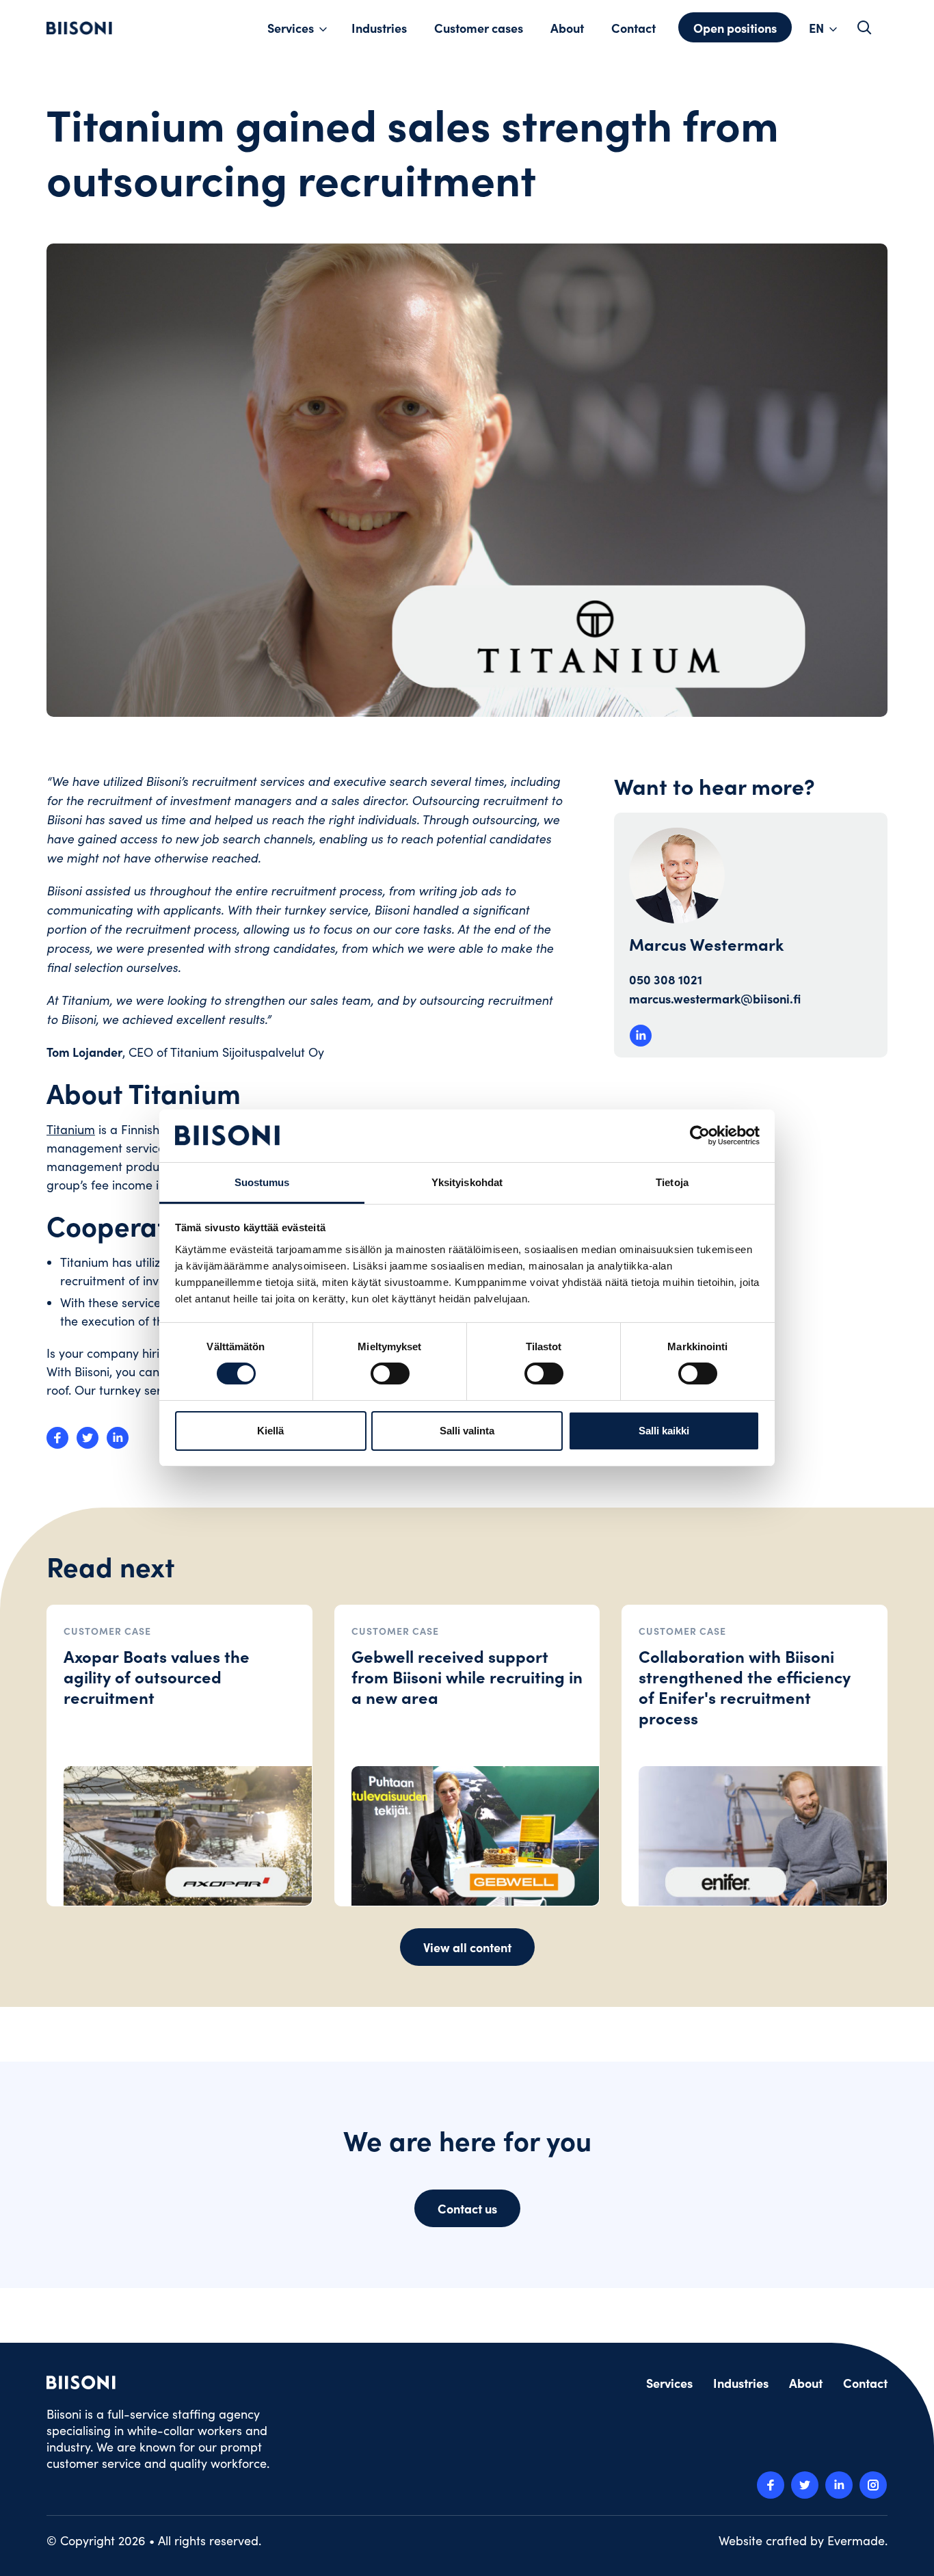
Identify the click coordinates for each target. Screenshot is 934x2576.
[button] (864, 27)
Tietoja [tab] (672, 1182)
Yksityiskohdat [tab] (467, 1182)
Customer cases (479, 28)
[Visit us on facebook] (771, 2485)
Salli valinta (467, 1431)
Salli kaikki (664, 1431)
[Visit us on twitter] (805, 2485)
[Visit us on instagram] (873, 2485)
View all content (467, 1947)
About (567, 28)
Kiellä (270, 1431)
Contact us (467, 2208)
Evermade (856, 2540)
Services (291, 28)
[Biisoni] (79, 28)
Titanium (71, 1129)
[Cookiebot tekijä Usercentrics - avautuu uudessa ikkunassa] (700, 1135)
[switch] (390, 1374)
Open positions (735, 28)
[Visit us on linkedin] (839, 2485)
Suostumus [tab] (262, 1182)
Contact (633, 28)
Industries (379, 28)
